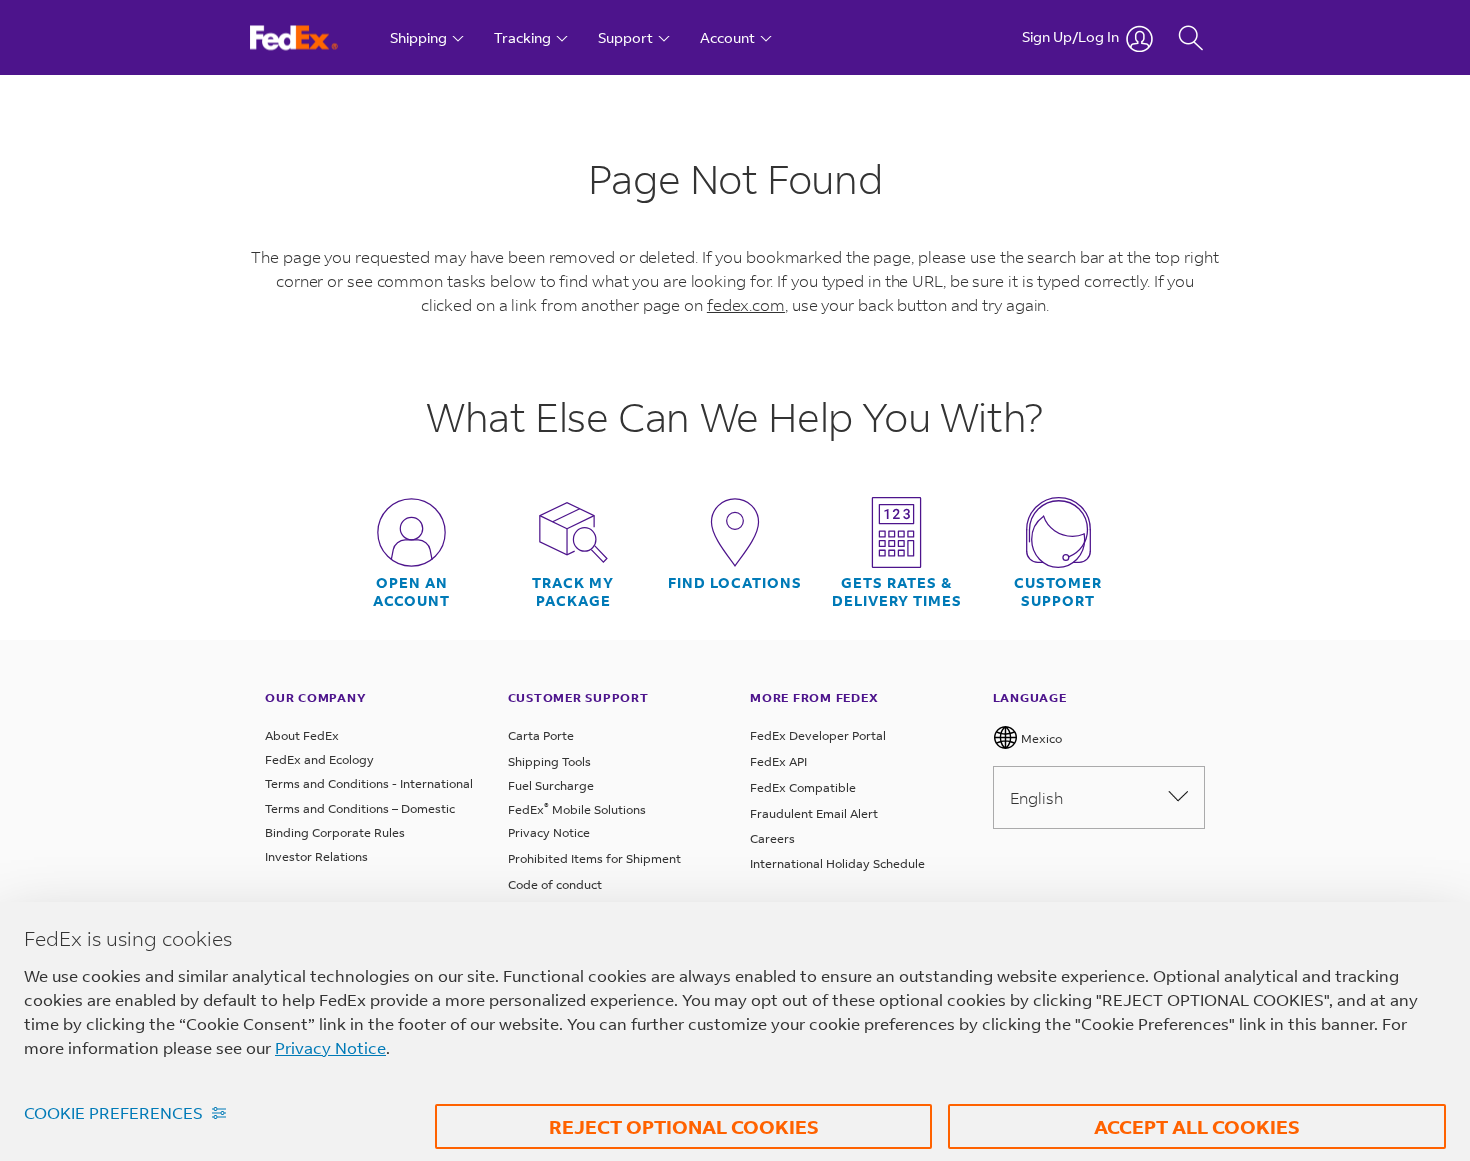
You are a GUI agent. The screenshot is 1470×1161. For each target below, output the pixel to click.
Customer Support (1058, 592)
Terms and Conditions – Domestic (360, 808)
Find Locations (735, 583)
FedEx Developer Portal (818, 735)
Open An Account (411, 592)
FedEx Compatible (803, 787)
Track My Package (573, 592)
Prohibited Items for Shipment (594, 858)
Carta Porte (541, 735)
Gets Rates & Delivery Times (897, 592)
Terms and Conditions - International (369, 783)
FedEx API (778, 761)
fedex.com (746, 304)
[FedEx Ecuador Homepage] (312, 37)
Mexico (1040, 738)
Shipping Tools (549, 761)
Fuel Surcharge (551, 785)
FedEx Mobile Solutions (577, 809)
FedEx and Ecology (319, 759)
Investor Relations (316, 856)
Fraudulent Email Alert (814, 813)
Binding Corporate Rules (335, 832)
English (1036, 797)
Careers (772, 838)
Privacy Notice (549, 832)
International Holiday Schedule (837, 863)
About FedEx (302, 735)
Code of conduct (555, 884)
